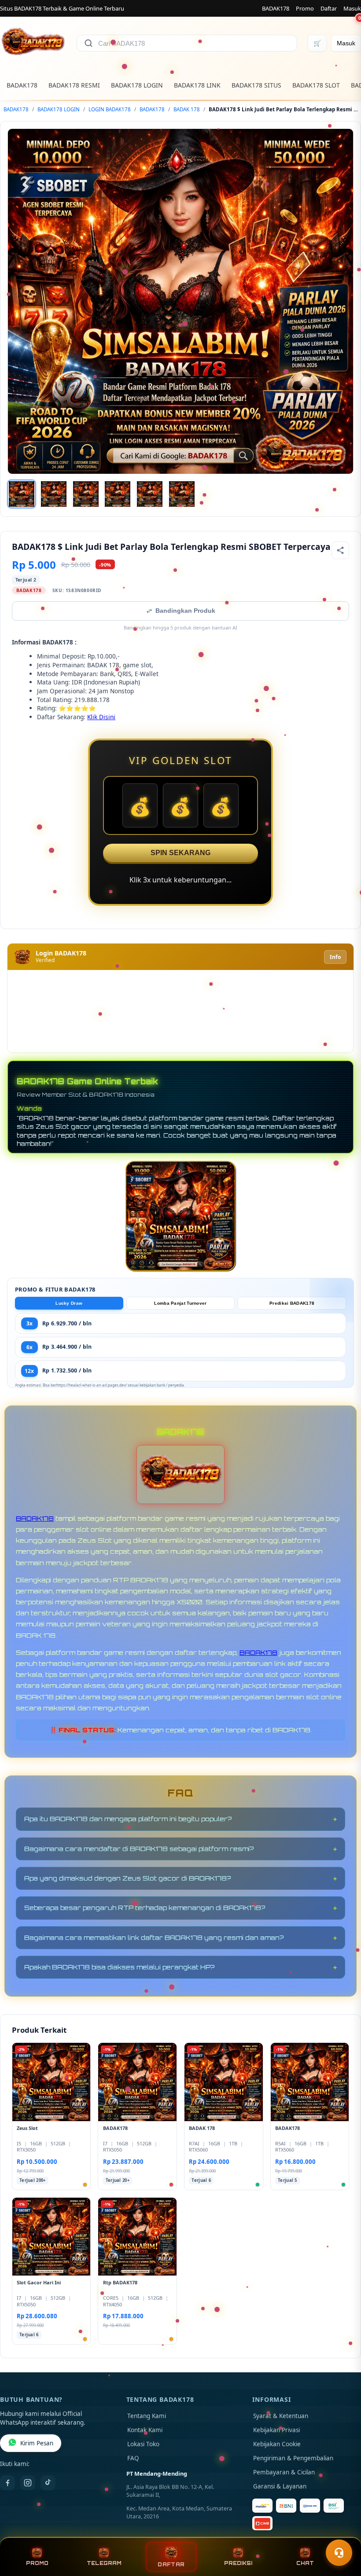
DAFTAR (171, 2564)
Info (335, 957)
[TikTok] (48, 2483)
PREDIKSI (238, 2563)
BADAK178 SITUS (256, 85)
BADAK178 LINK (197, 85)
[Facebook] (7, 2483)
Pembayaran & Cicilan (284, 2472)
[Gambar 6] (182, 494)
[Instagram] (28, 2483)
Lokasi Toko (143, 2444)
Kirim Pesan (37, 2443)
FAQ (133, 2458)
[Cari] (88, 43)
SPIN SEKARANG (180, 853)
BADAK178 (276, 8)
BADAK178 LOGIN (137, 85)
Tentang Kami (147, 2416)
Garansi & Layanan (280, 2486)
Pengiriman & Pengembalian (293, 2458)
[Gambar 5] (150, 494)
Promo (305, 8)
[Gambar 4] (118, 494)
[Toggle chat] (339, 2553)
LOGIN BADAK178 (110, 109)
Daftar (329, 8)
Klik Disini (101, 717)
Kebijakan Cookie (277, 2444)
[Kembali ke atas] (342, 2531)
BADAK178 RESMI (74, 85)
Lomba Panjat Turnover (180, 1303)
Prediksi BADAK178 (292, 1303)
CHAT (305, 2563)
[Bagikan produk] (340, 550)
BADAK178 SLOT (316, 85)
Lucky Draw (69, 1303)
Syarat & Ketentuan (281, 2416)
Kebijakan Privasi (276, 2430)
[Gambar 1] (22, 494)
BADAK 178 (187, 109)
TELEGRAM (104, 2563)
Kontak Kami (145, 2430)
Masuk (352, 8)
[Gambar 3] (86, 494)
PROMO (37, 2563)
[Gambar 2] (54, 494)
